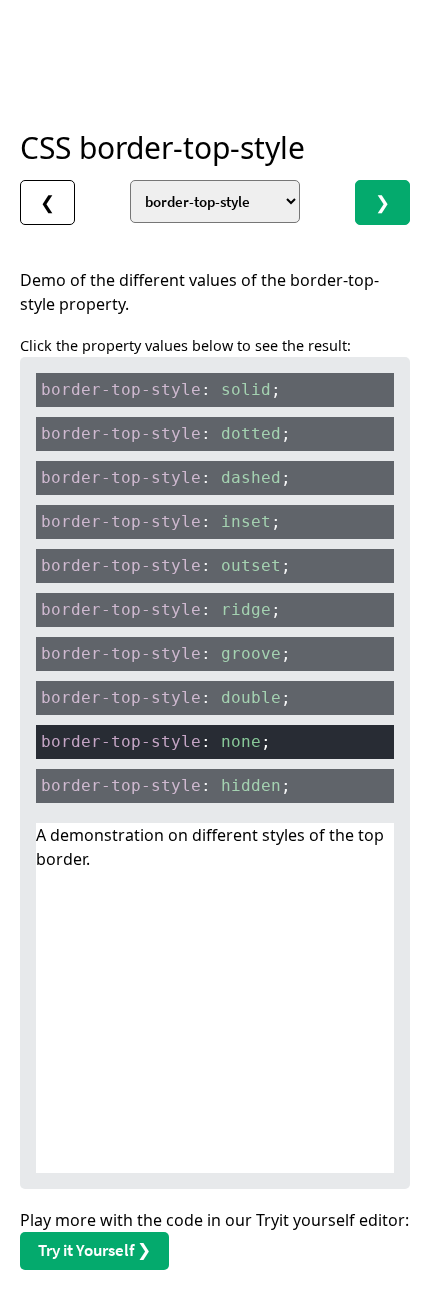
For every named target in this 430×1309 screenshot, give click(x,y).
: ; (161, 389)
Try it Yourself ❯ (94, 1250)
